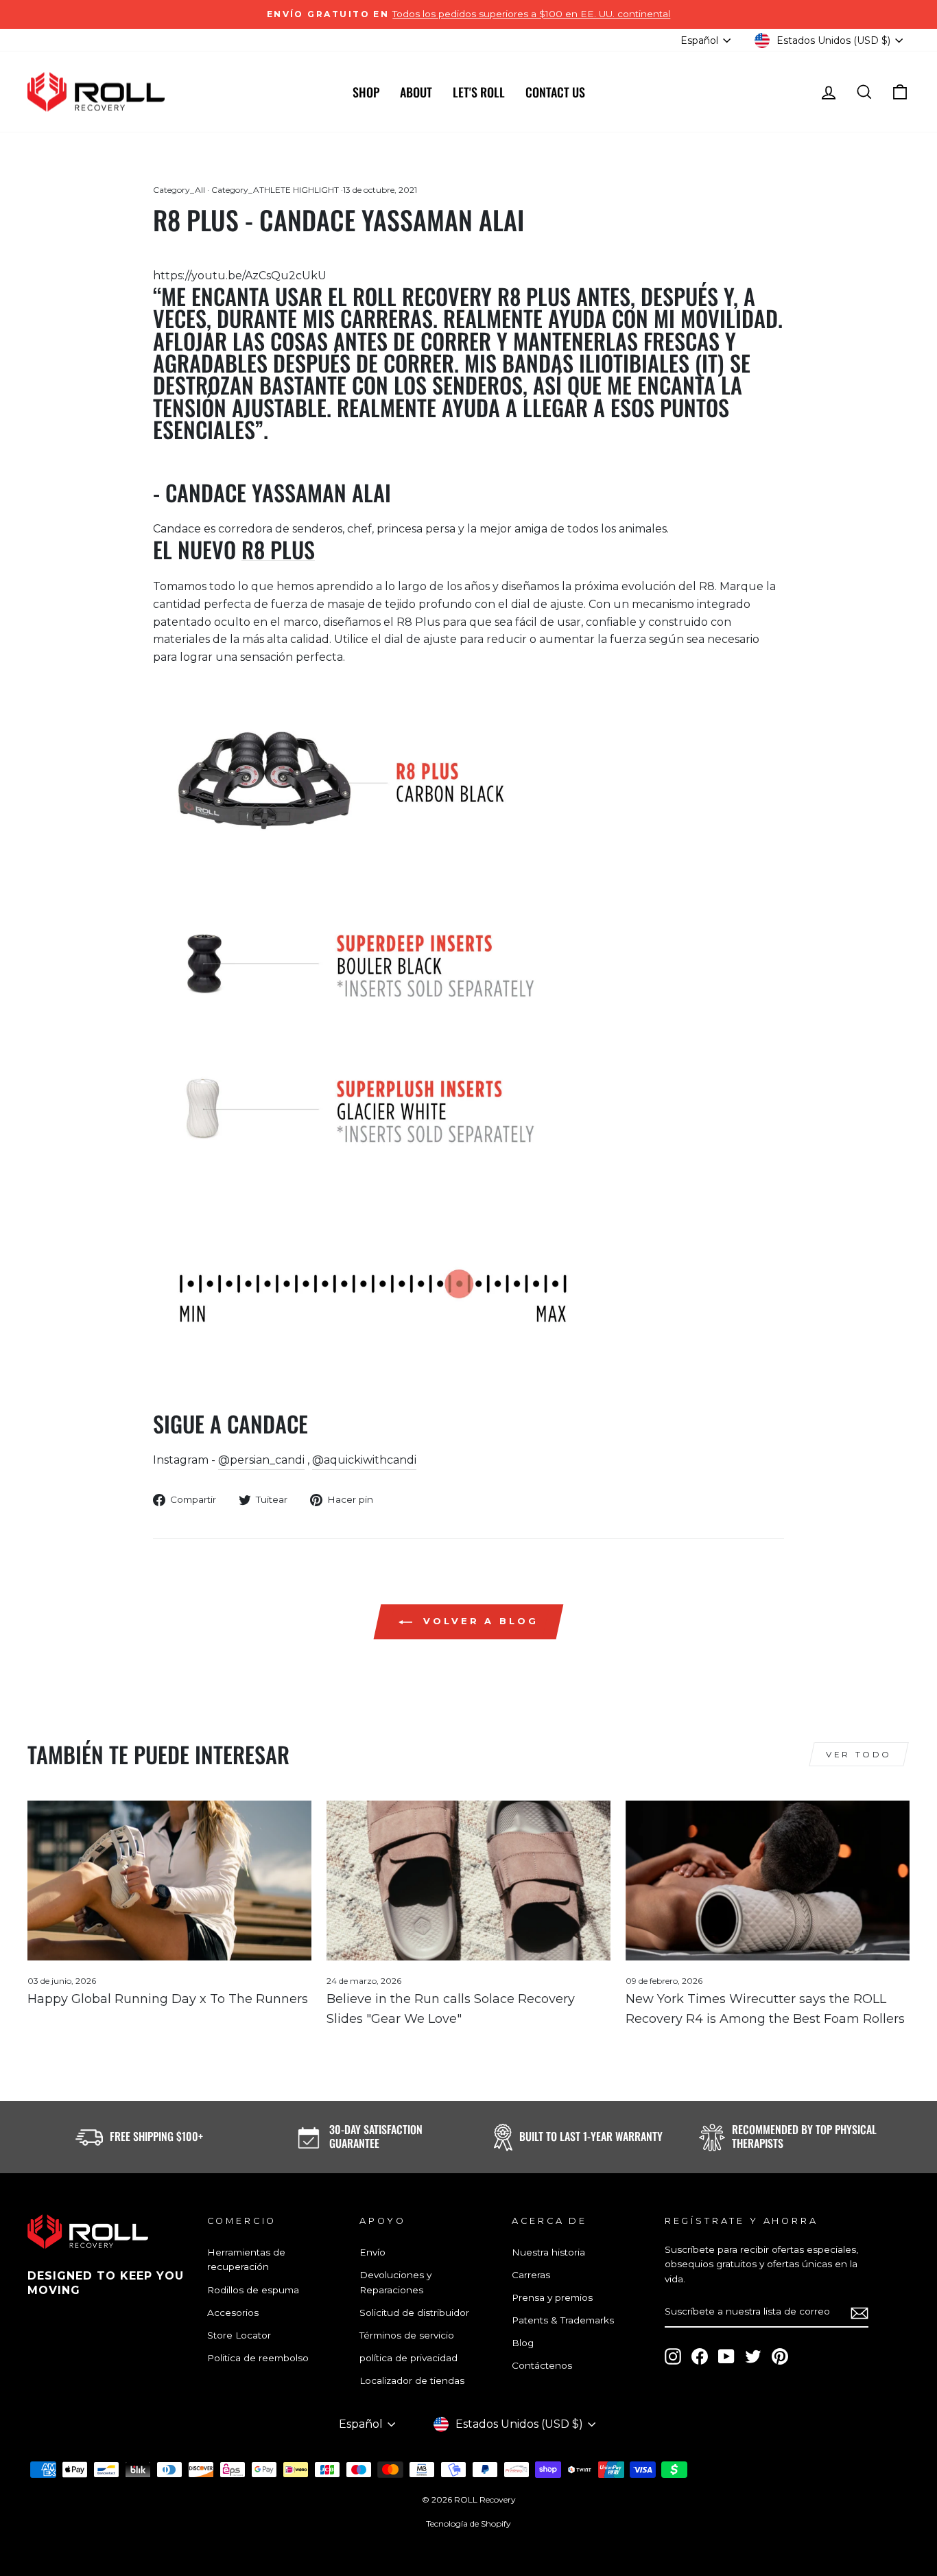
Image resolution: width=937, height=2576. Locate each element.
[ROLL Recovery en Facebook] (700, 2356)
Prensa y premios (552, 2297)
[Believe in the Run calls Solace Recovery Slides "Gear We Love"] (468, 1881)
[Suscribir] (859, 2312)
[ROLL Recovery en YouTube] (726, 2356)
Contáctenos (542, 2365)
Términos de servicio (407, 2335)
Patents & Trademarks (563, 2320)
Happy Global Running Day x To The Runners (168, 1999)
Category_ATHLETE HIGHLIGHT (275, 190)
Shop (366, 92)
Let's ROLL (479, 92)
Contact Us (555, 92)
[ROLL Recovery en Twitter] (753, 2356)
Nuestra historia (548, 2252)
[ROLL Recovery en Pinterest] (780, 2356)
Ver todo (859, 1754)
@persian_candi (261, 1460)
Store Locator (239, 2335)
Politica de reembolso (258, 2358)
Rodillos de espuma (253, 2290)
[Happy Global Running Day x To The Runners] (169, 1881)
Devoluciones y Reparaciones (395, 2282)
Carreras (531, 2275)
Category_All (179, 190)
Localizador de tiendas (412, 2380)
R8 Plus (278, 549)
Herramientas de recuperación (246, 2260)
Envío (372, 2252)
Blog (523, 2343)
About (416, 92)
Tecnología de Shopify (468, 2524)
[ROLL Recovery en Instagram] (673, 2356)
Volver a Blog (478, 1621)
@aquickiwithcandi (364, 1460)
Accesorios (233, 2312)
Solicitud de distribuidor (414, 2312)
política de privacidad (408, 2358)
